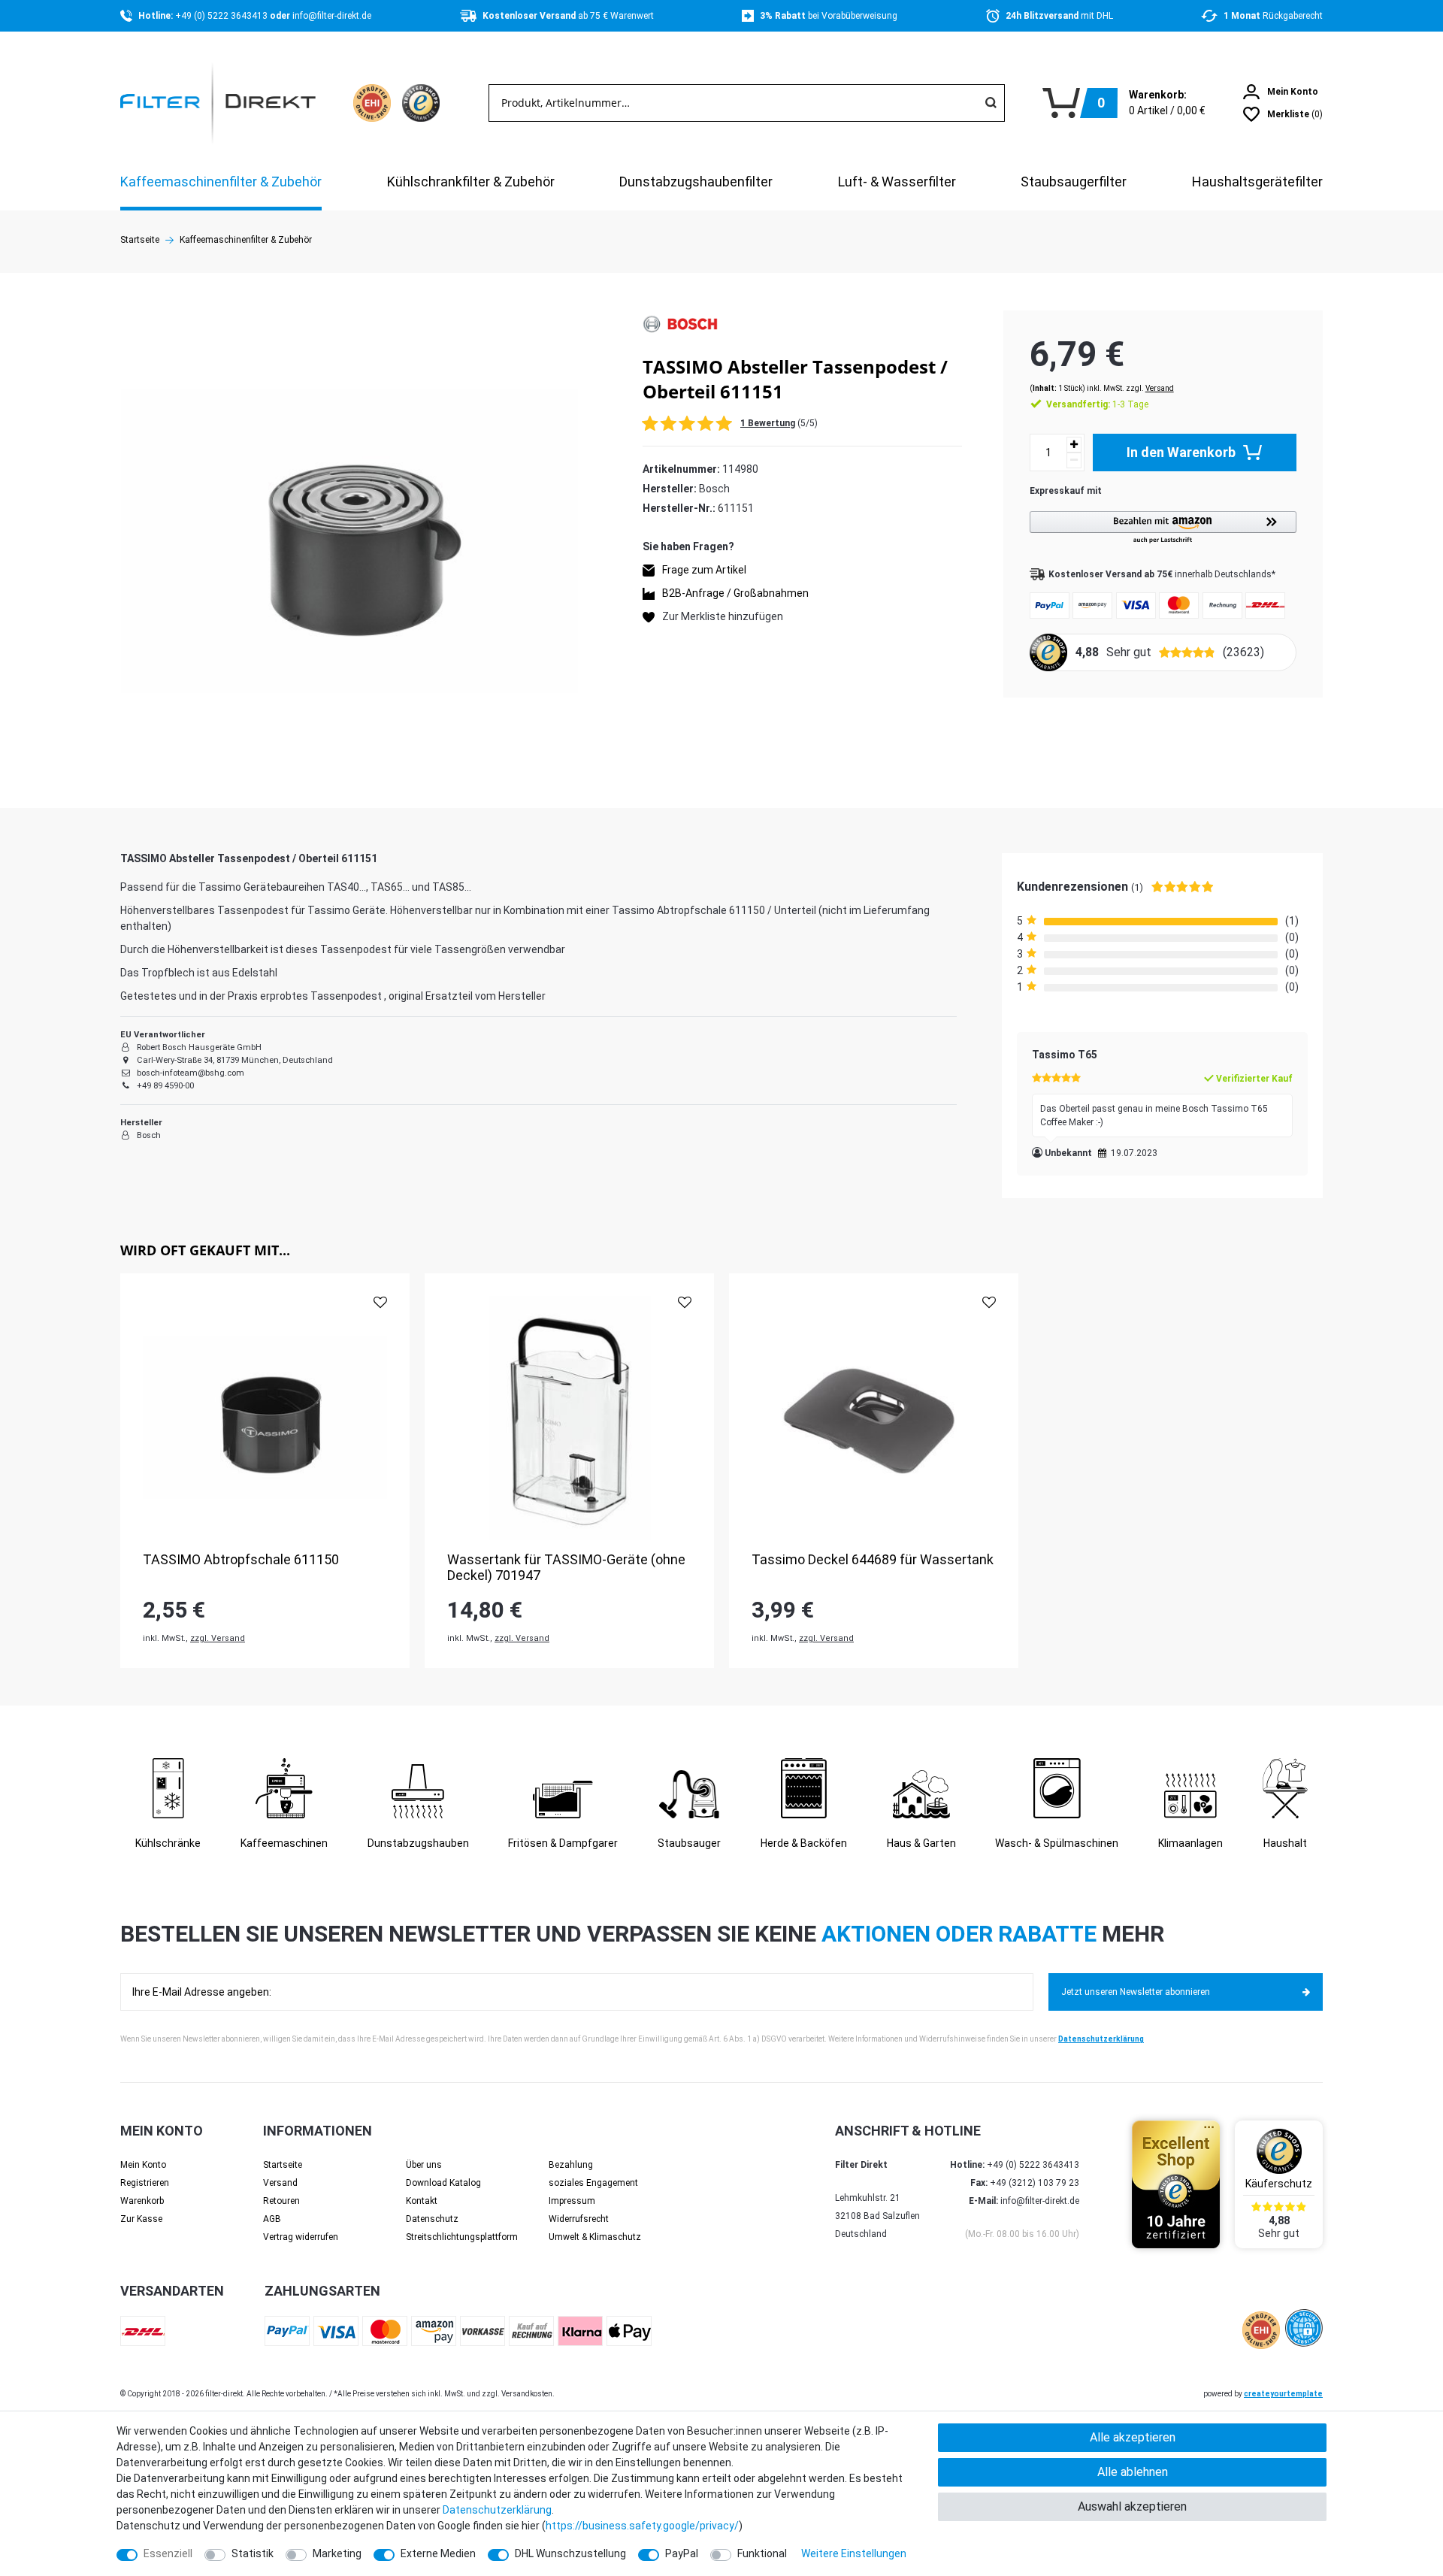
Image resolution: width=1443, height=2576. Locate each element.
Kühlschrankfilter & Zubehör (471, 182)
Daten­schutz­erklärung (497, 2510)
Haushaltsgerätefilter (1257, 182)
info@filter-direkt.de (332, 16)
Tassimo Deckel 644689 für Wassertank (873, 1559)
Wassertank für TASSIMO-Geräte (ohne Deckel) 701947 (566, 1568)
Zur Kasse (141, 2219)
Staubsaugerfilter (1074, 182)
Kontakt (422, 2201)
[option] (265, 1471)
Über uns (424, 2165)
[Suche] (991, 103)
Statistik (253, 2553)
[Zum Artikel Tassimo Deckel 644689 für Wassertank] (874, 1418)
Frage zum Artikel (704, 571)
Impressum (572, 2201)
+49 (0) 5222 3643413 (222, 16)
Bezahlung (571, 2165)
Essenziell (168, 2553)
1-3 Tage (1097, 404)
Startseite (140, 240)
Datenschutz (432, 2219)
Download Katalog (443, 2183)
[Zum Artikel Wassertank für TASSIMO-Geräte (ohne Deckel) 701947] (569, 1418)
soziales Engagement (593, 2183)
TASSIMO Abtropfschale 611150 (241, 1559)
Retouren (281, 2201)
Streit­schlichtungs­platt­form (462, 2237)
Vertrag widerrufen (301, 2237)
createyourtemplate (1283, 2394)
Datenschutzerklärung (1101, 2039)
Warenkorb (142, 2201)
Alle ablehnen (1133, 2472)
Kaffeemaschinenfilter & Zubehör (221, 182)
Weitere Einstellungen (854, 2553)
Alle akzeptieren (1133, 2437)
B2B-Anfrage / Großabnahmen (735, 594)
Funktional (762, 2553)
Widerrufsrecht (579, 2219)
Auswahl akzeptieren (1132, 2506)
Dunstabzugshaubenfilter (696, 182)
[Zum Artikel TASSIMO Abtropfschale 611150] (265, 1418)
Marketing (337, 2553)
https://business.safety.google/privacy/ (642, 2526)
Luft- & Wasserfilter (897, 182)
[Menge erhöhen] (1074, 445)
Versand (1160, 388)
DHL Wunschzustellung (570, 2553)
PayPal (682, 2553)
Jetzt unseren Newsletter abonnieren (1136, 1992)
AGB (272, 2219)
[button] (1163, 528)
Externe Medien (438, 2553)
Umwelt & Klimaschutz (595, 2237)
